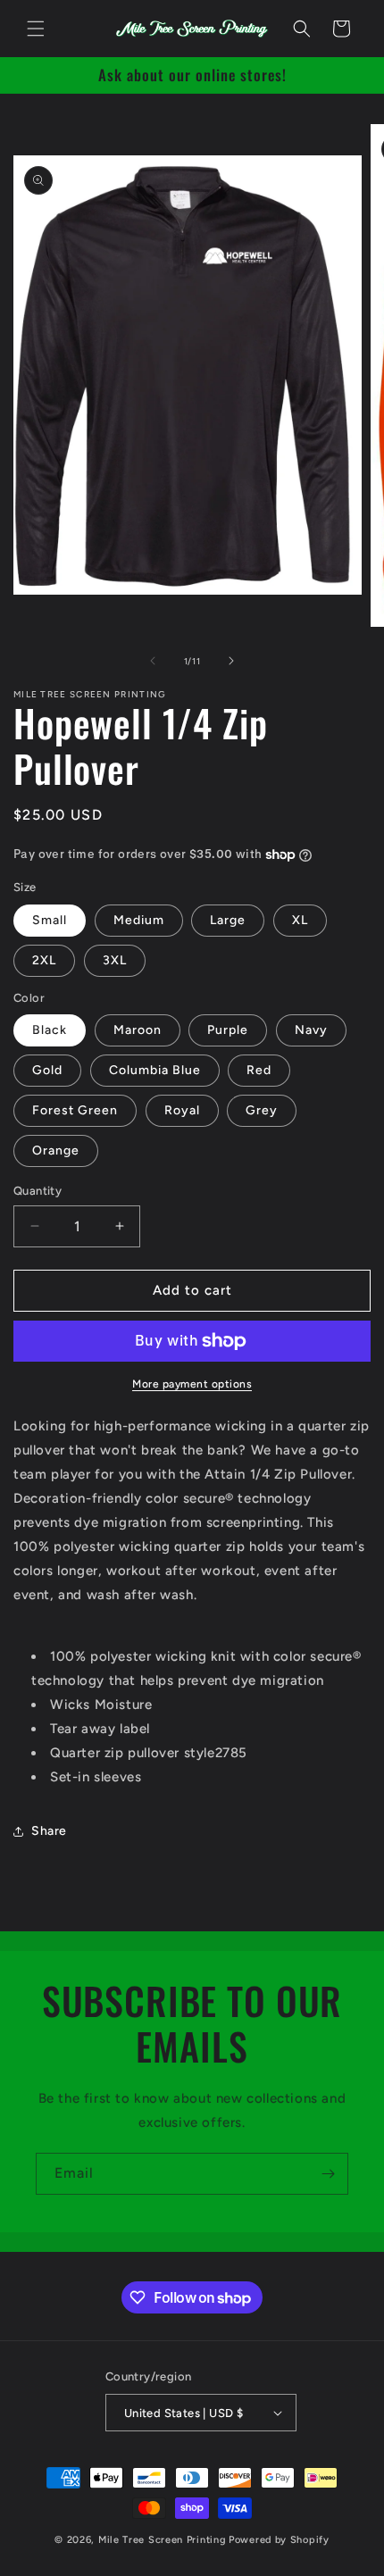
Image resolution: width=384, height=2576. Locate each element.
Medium (139, 920)
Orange (56, 1150)
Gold (47, 1070)
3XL (115, 960)
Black (50, 1030)
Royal (182, 1110)
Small (50, 920)
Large (228, 920)
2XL (44, 960)
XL (300, 920)
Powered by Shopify (279, 2540)
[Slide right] (231, 661)
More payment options (192, 1384)
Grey (262, 1110)
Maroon (138, 1030)
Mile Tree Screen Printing (163, 2540)
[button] (36, 29)
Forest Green (75, 1110)
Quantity (38, 1191)
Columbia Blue (155, 1070)
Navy (311, 1030)
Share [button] (49, 1831)
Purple (228, 1030)
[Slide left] (153, 661)
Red (259, 1070)
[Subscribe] (328, 2174)
